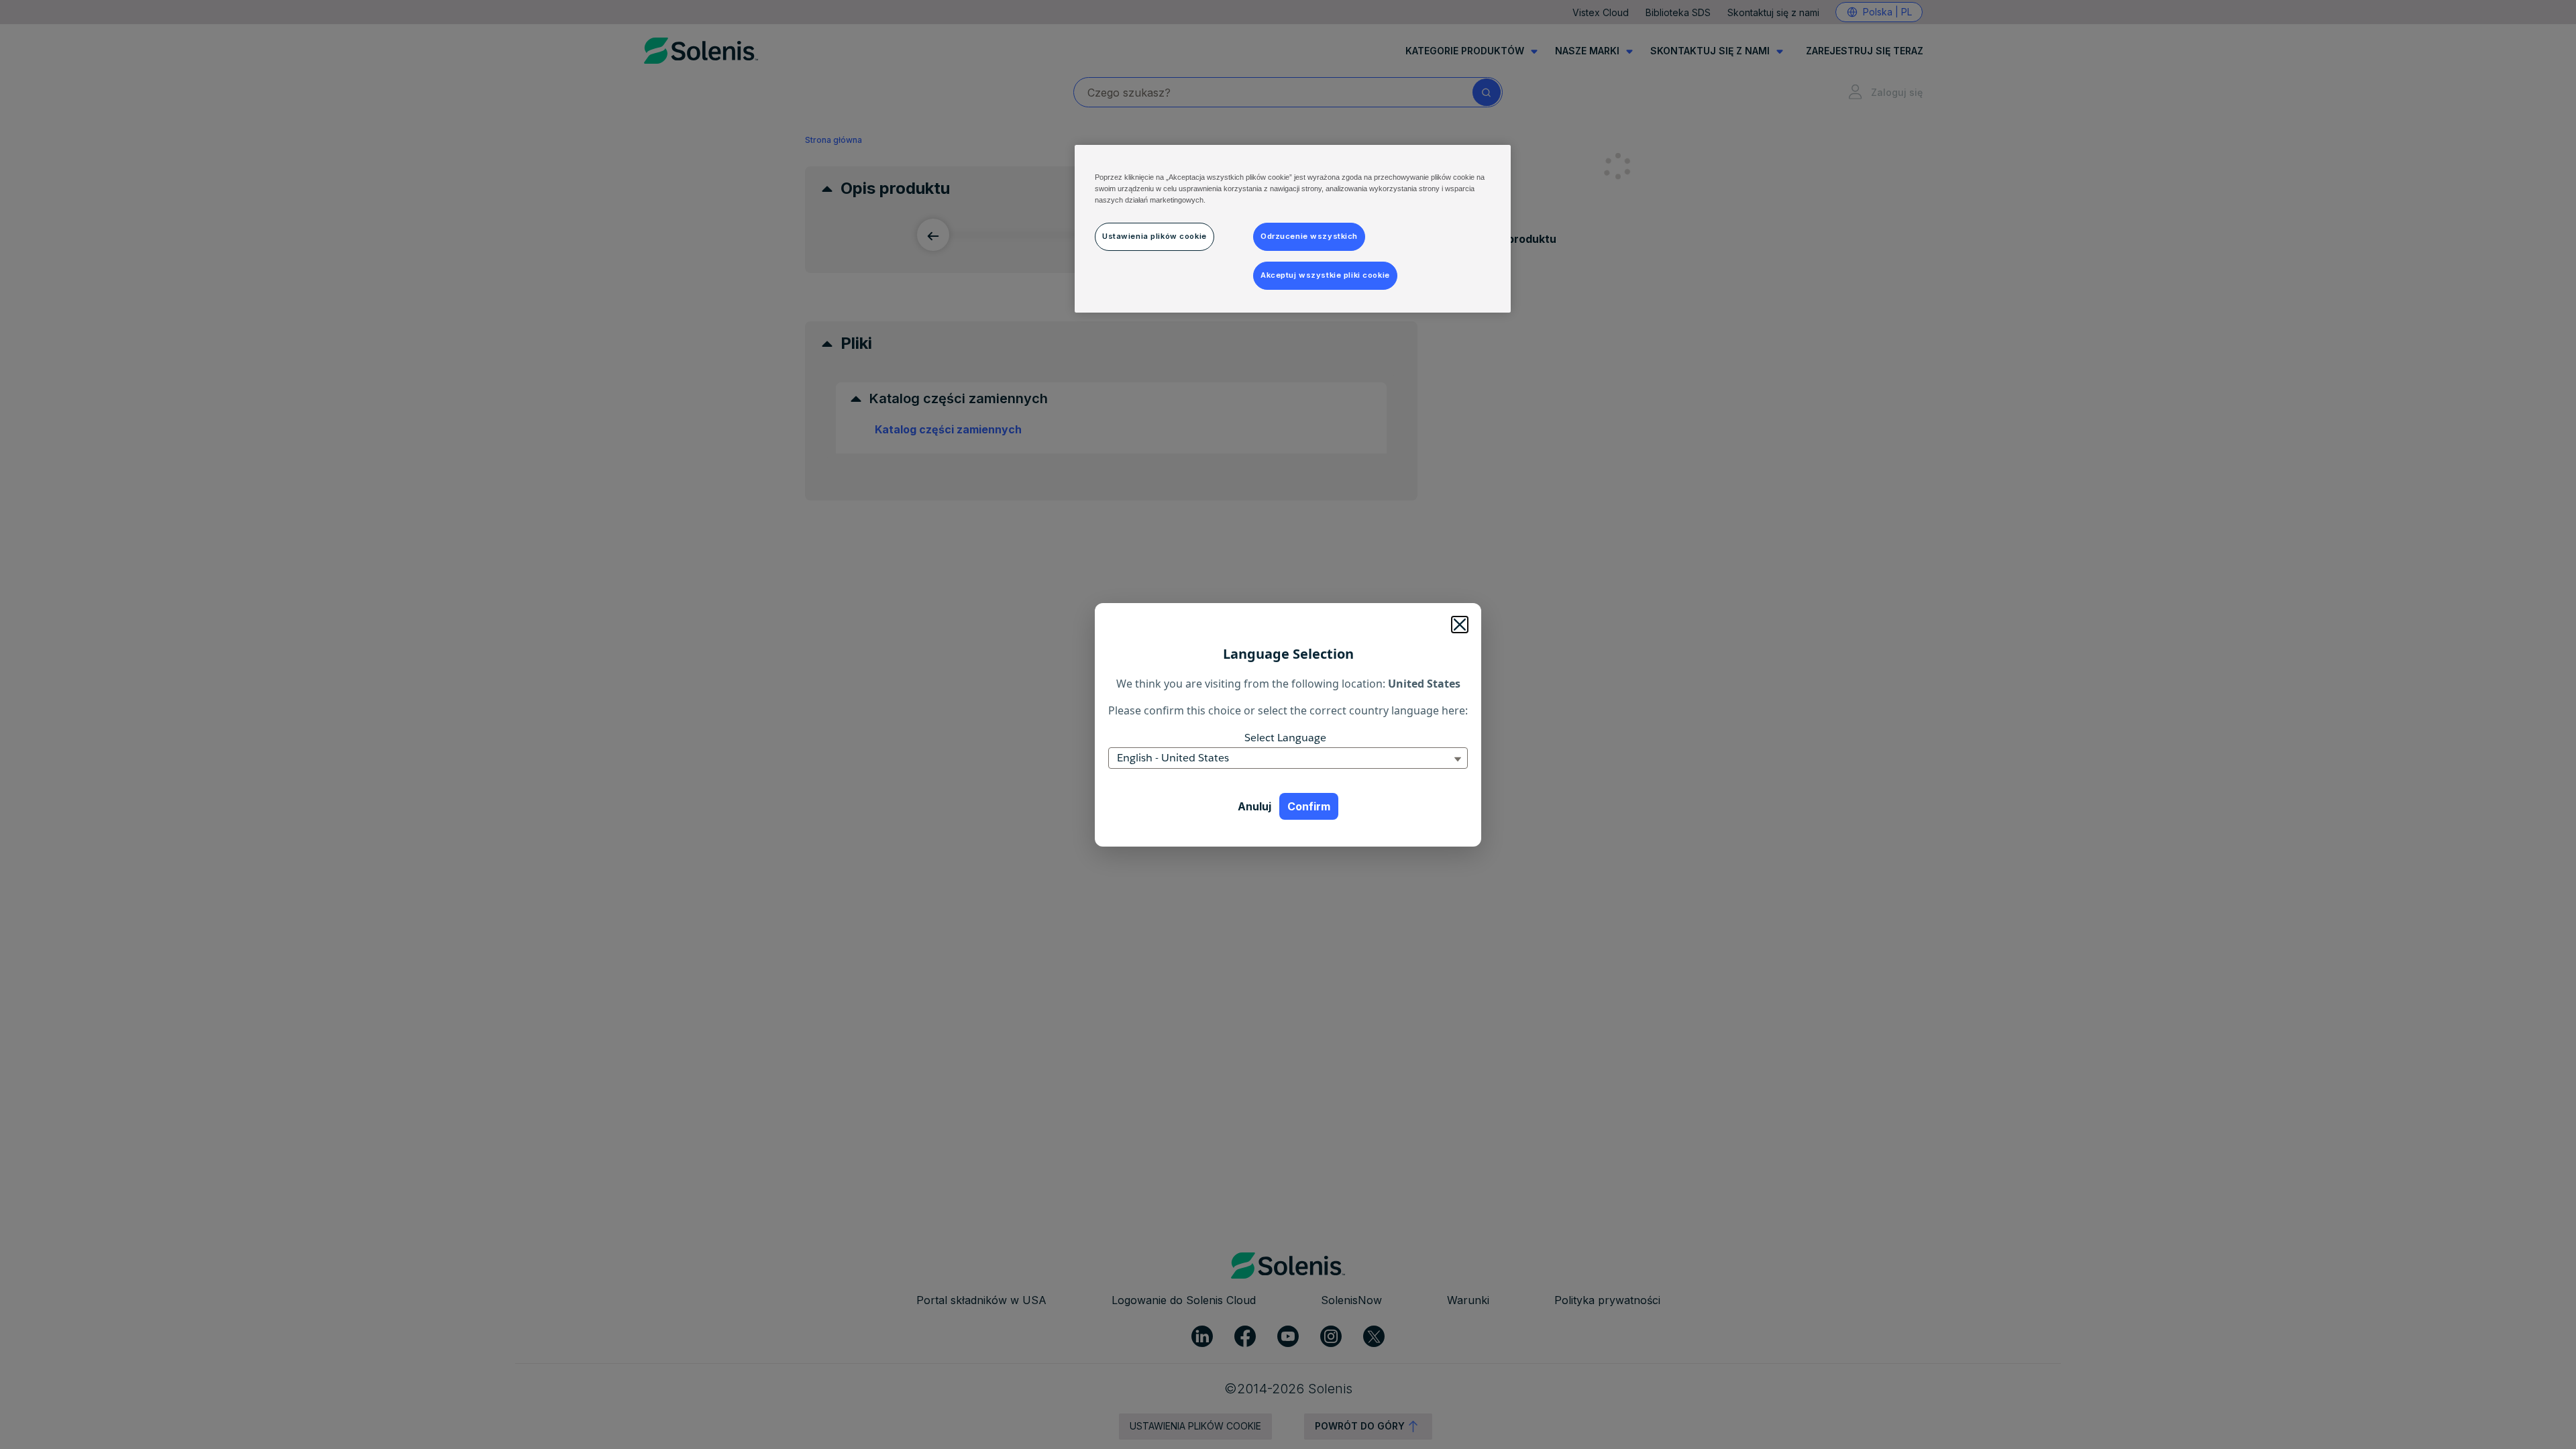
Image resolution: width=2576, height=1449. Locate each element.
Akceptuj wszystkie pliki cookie (1325, 275)
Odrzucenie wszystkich (1309, 236)
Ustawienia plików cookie (1155, 236)
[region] (1293, 229)
